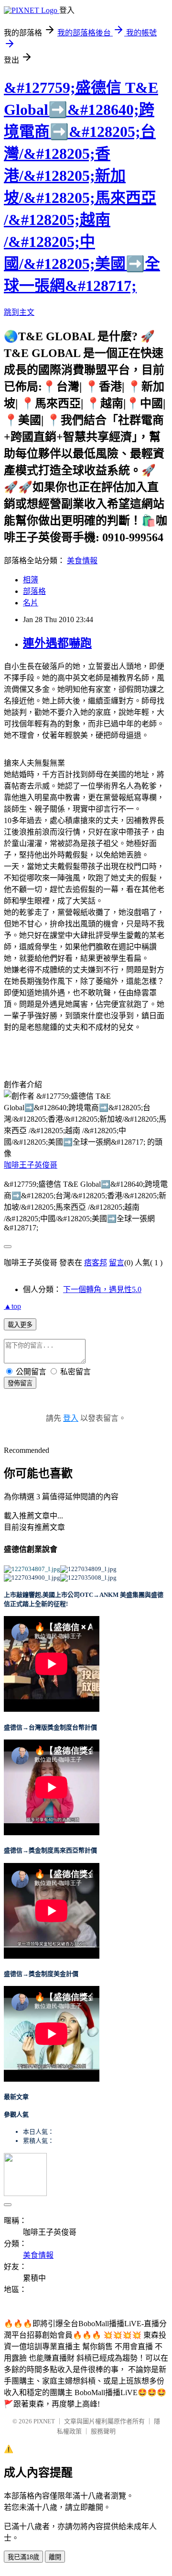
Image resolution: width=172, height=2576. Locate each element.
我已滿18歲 (23, 2557)
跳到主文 (19, 312)
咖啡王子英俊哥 (31, 1165)
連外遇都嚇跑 (57, 643)
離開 (55, 2557)
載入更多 (20, 1325)
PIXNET (44, 2421)
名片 (31, 603)
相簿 (31, 580)
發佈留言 (20, 1383)
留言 (117, 1263)
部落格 (34, 591)
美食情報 (82, 561)
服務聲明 (103, 2431)
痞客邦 (96, 1263)
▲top (12, 1306)
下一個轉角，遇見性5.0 (102, 1289)
